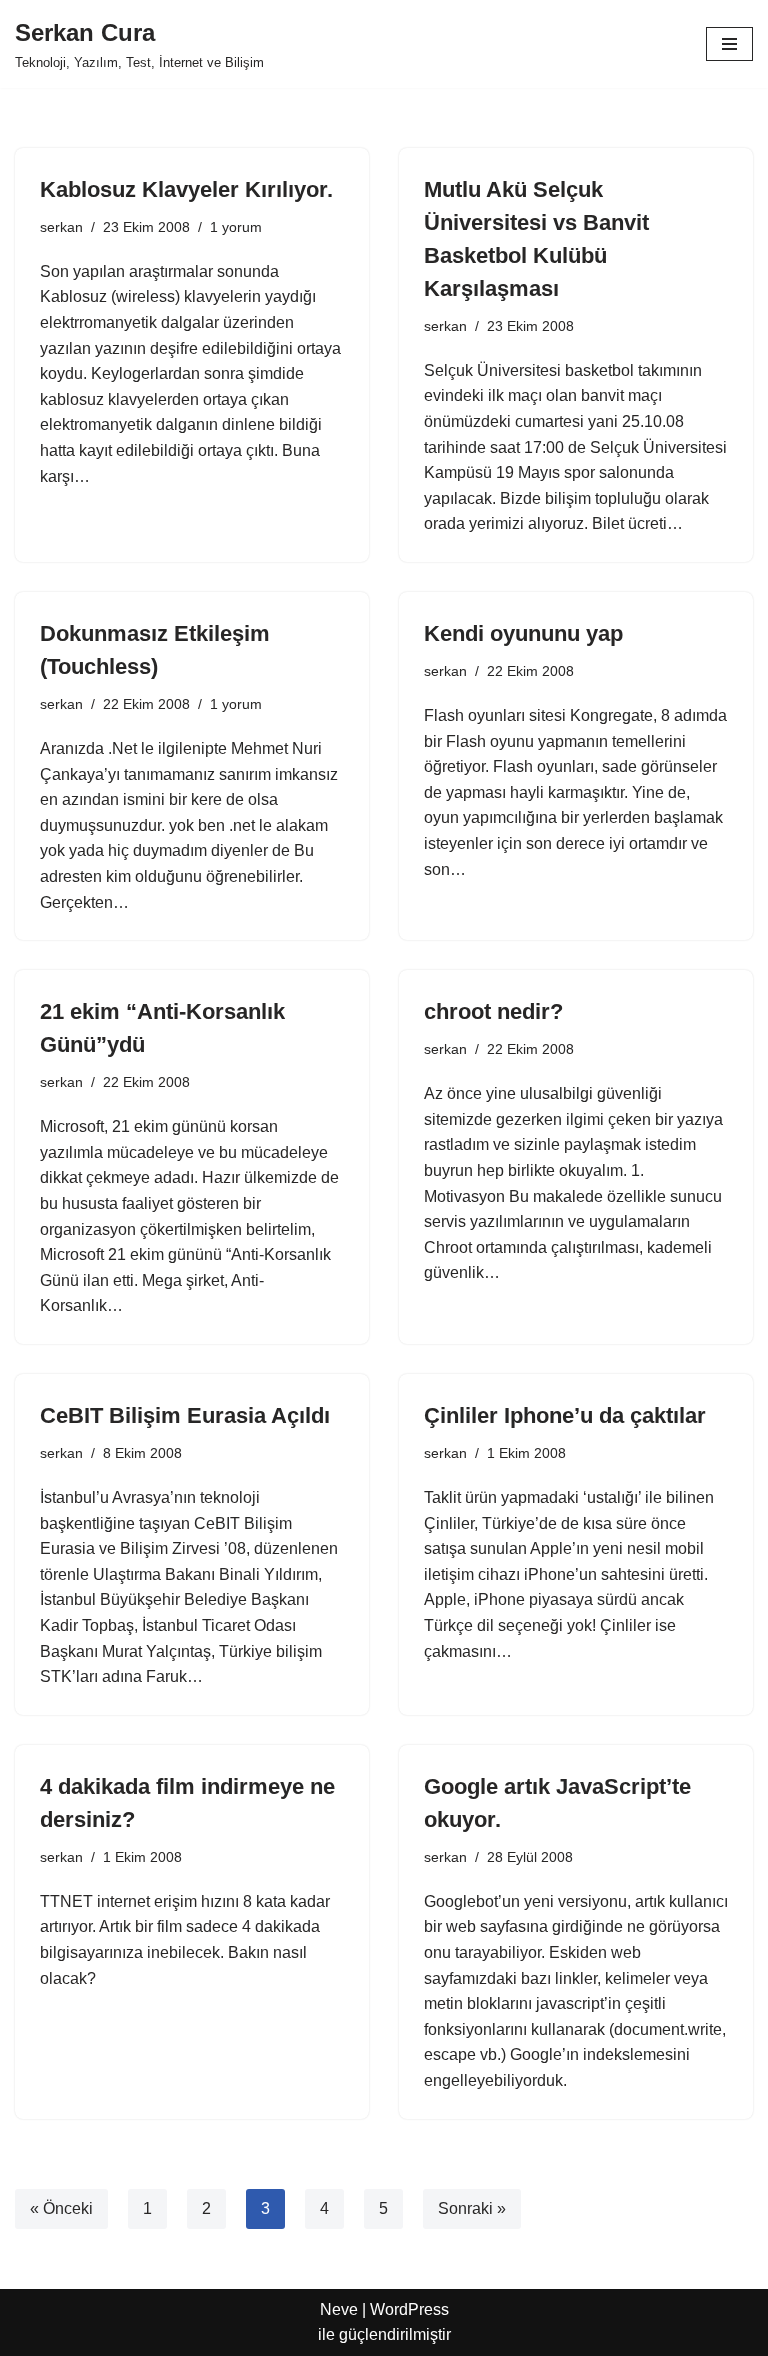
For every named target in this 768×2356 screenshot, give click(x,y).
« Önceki (61, 2208)
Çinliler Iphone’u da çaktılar (565, 1415)
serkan (61, 227)
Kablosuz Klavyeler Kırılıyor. (186, 189)
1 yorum (236, 227)
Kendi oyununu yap (523, 633)
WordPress (409, 2309)
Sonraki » (472, 2208)
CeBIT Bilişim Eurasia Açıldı (185, 1415)
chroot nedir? (493, 1011)
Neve (339, 2309)
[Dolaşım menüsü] (729, 44)
